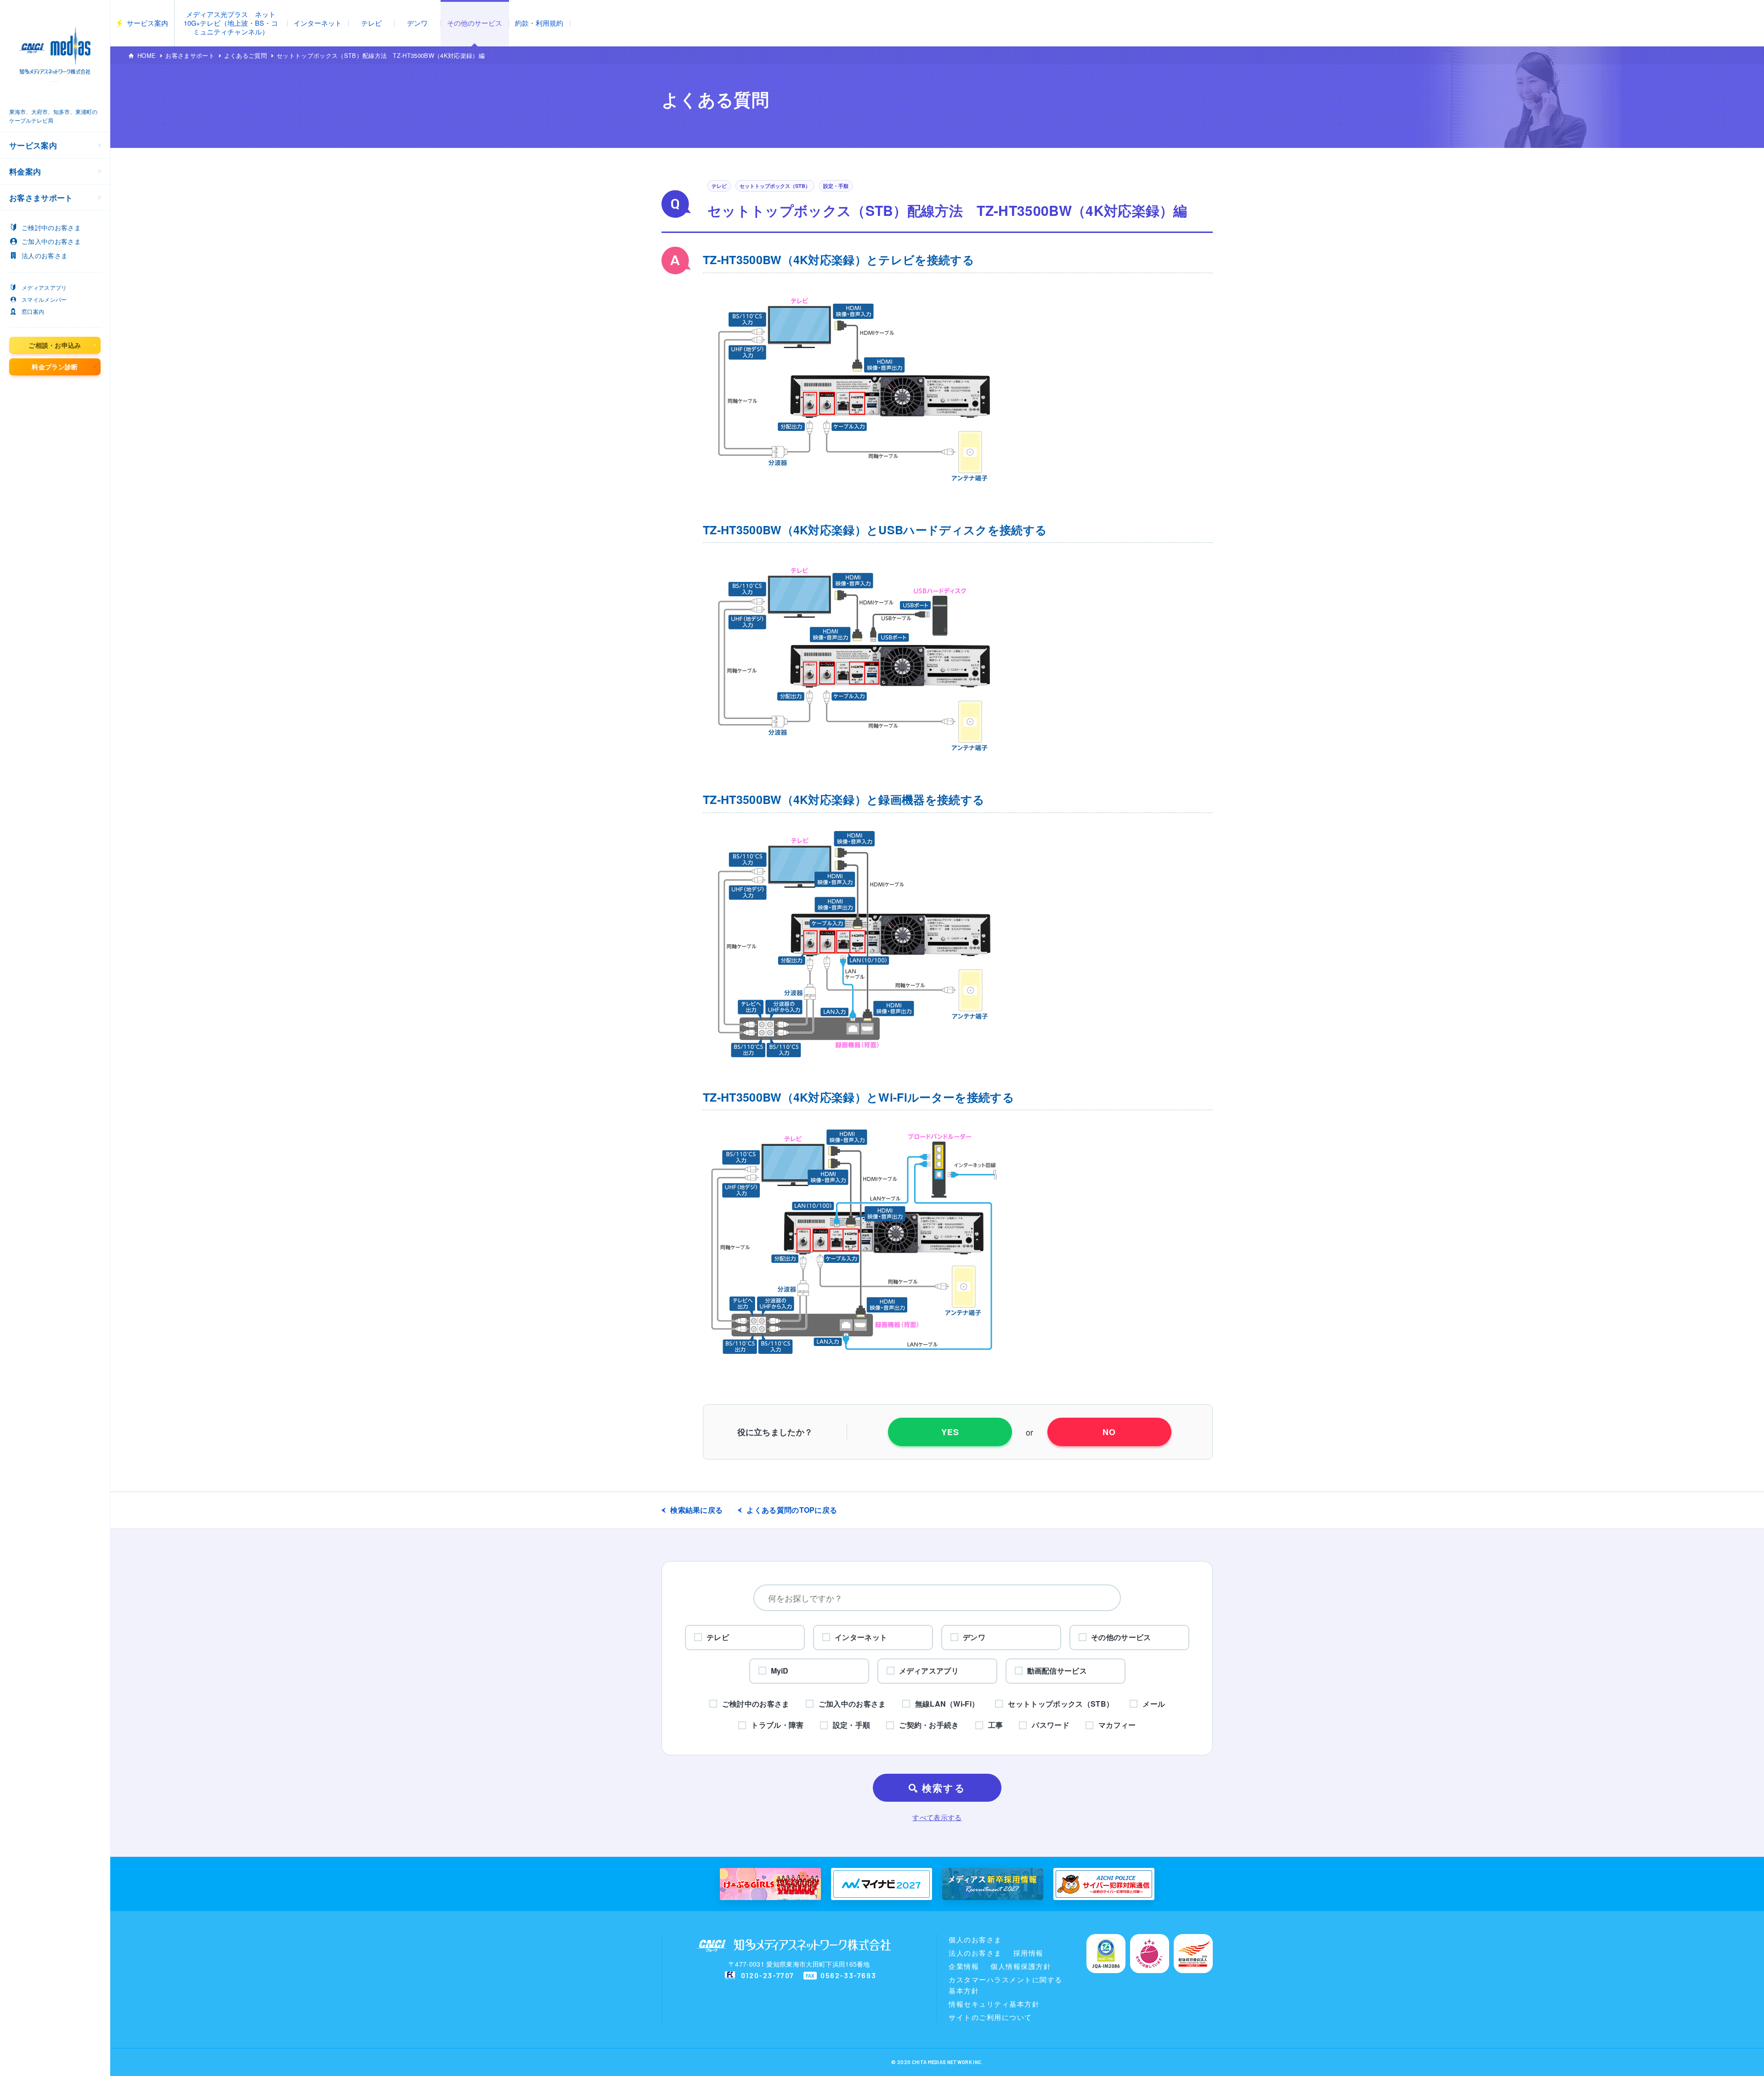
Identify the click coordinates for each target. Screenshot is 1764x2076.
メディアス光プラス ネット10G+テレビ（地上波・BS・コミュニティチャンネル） (231, 23)
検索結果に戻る (696, 1510)
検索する (944, 1788)
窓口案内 (33, 311)
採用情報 (1029, 1953)
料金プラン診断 (55, 367)
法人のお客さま (975, 1953)
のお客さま (51, 227)
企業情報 (964, 1966)
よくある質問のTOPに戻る (792, 1510)
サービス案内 (147, 23)
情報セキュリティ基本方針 (994, 2004)
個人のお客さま (975, 1939)
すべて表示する (937, 1817)
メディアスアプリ (44, 287)
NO (1109, 1432)
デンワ (417, 23)
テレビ (371, 23)
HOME (147, 55)
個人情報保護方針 (1021, 1966)
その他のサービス (475, 23)
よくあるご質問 (246, 55)
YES (950, 1432)
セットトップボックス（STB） (775, 186)
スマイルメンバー (44, 299)
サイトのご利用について (990, 2017)
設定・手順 (836, 186)
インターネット (318, 23)
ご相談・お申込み (55, 345)
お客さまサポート (190, 55)
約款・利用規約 (539, 23)
